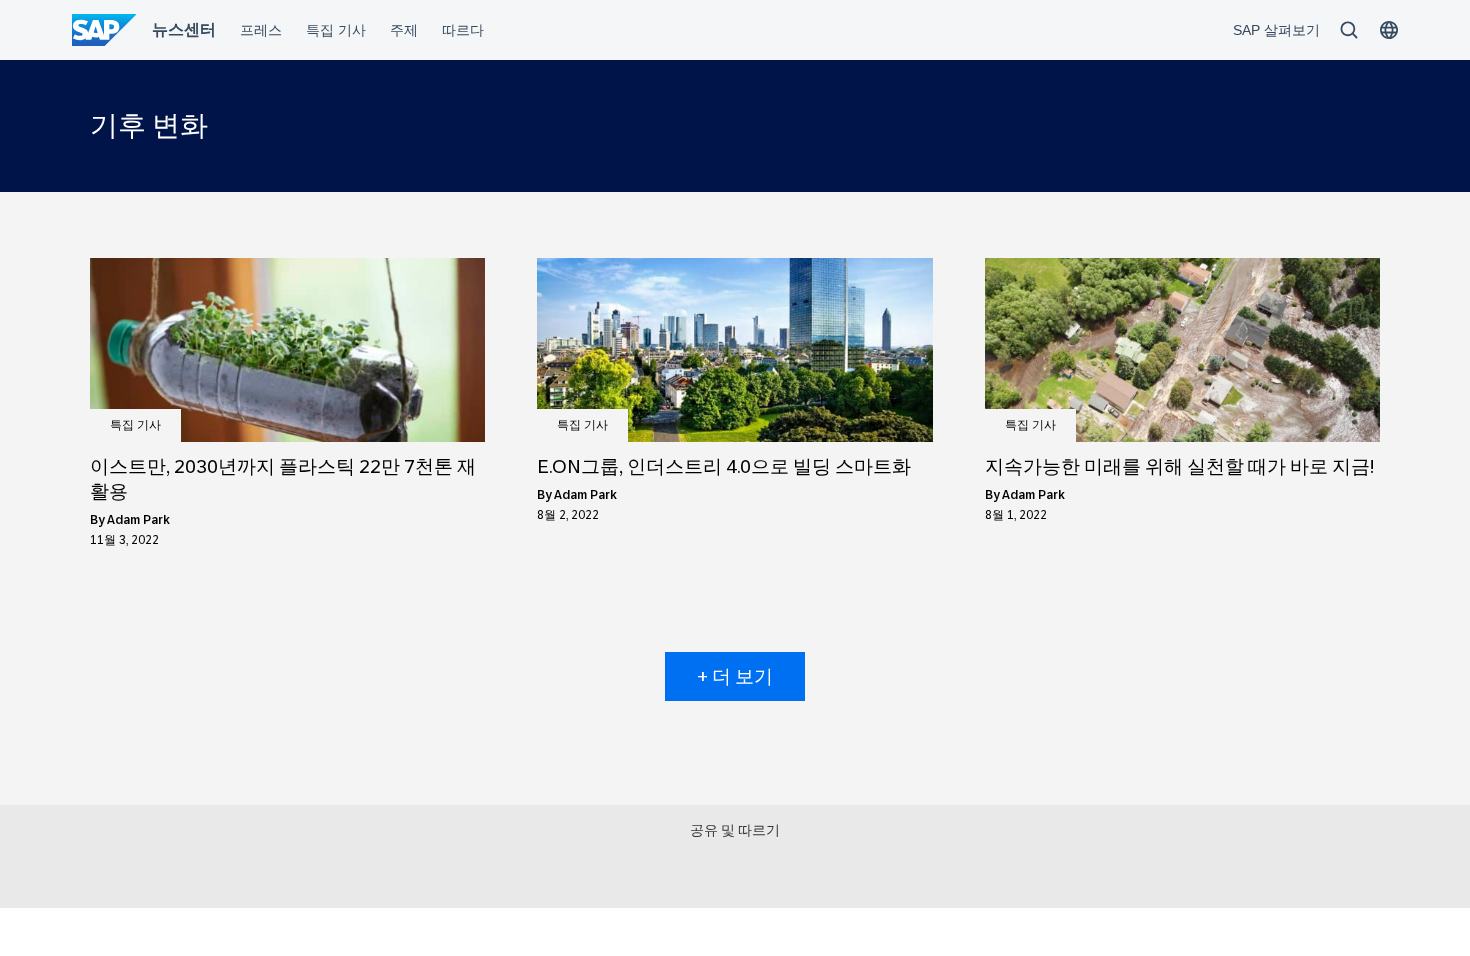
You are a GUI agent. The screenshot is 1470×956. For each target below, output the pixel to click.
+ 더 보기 (735, 676)
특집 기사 (135, 425)
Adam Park (138, 520)
